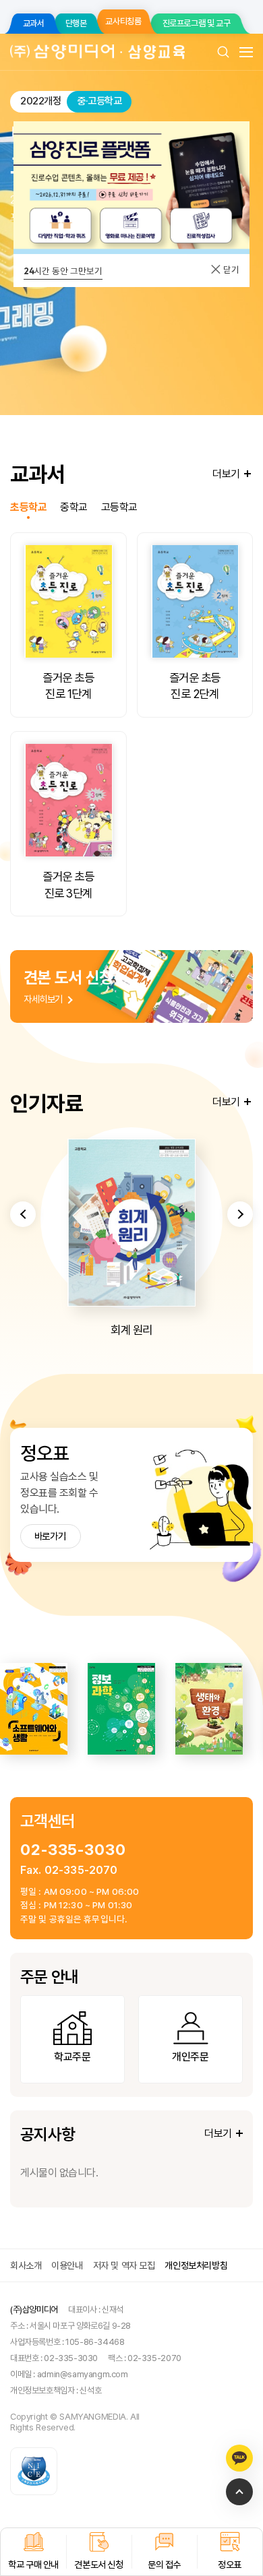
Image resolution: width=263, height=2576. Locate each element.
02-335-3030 (73, 1849)
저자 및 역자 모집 (124, 2265)
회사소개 (26, 2265)
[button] (23, 1214)
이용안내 (67, 2265)
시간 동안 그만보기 (63, 271)
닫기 (230, 270)
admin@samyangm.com (83, 2374)
